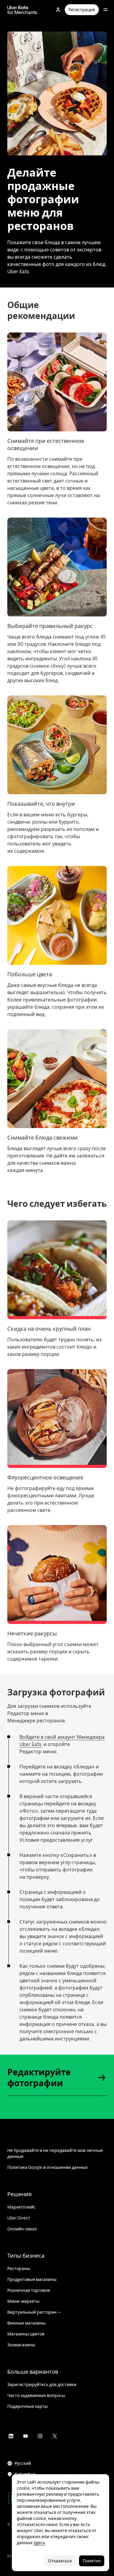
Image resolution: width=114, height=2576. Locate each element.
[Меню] (105, 10)
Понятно (92, 2561)
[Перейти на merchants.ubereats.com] (22, 10)
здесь (39, 2543)
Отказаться (60, 2561)
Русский (23, 2463)
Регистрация (82, 10)
